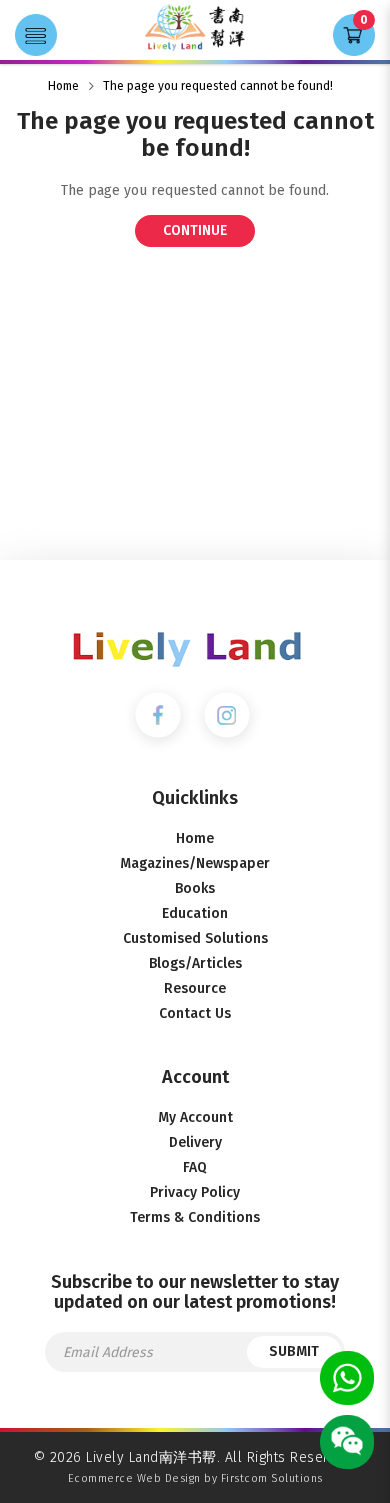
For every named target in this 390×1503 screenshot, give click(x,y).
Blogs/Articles (195, 963)
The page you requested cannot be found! (218, 86)
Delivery (195, 1142)
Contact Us (195, 1013)
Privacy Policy (195, 1192)
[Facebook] (158, 715)
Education (195, 913)
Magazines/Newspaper (195, 863)
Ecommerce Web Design (134, 1478)
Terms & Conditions (195, 1217)
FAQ (195, 1167)
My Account (195, 1117)
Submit (294, 1351)
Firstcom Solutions (272, 1478)
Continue (195, 230)
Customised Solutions (195, 938)
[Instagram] (227, 715)
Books (195, 888)
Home (63, 86)
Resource (195, 988)
